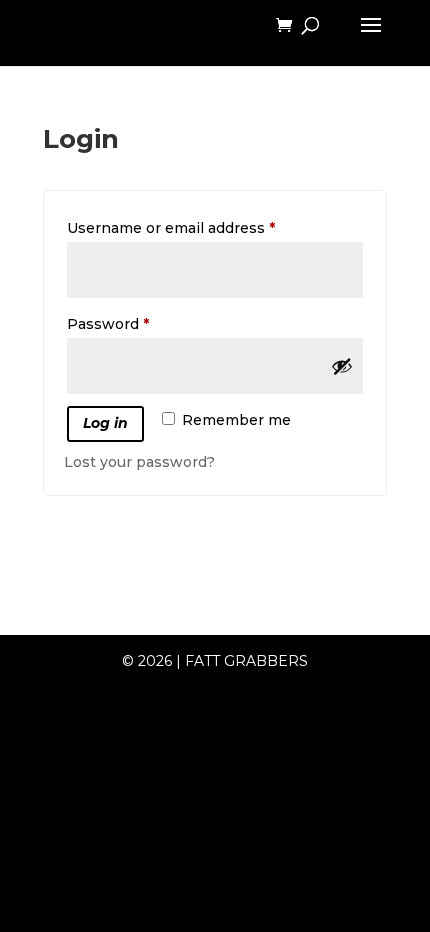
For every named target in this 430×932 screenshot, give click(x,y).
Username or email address (203, 227)
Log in (105, 423)
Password (140, 323)
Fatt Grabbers (246, 661)
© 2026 (147, 661)
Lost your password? (139, 462)
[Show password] (342, 366)
